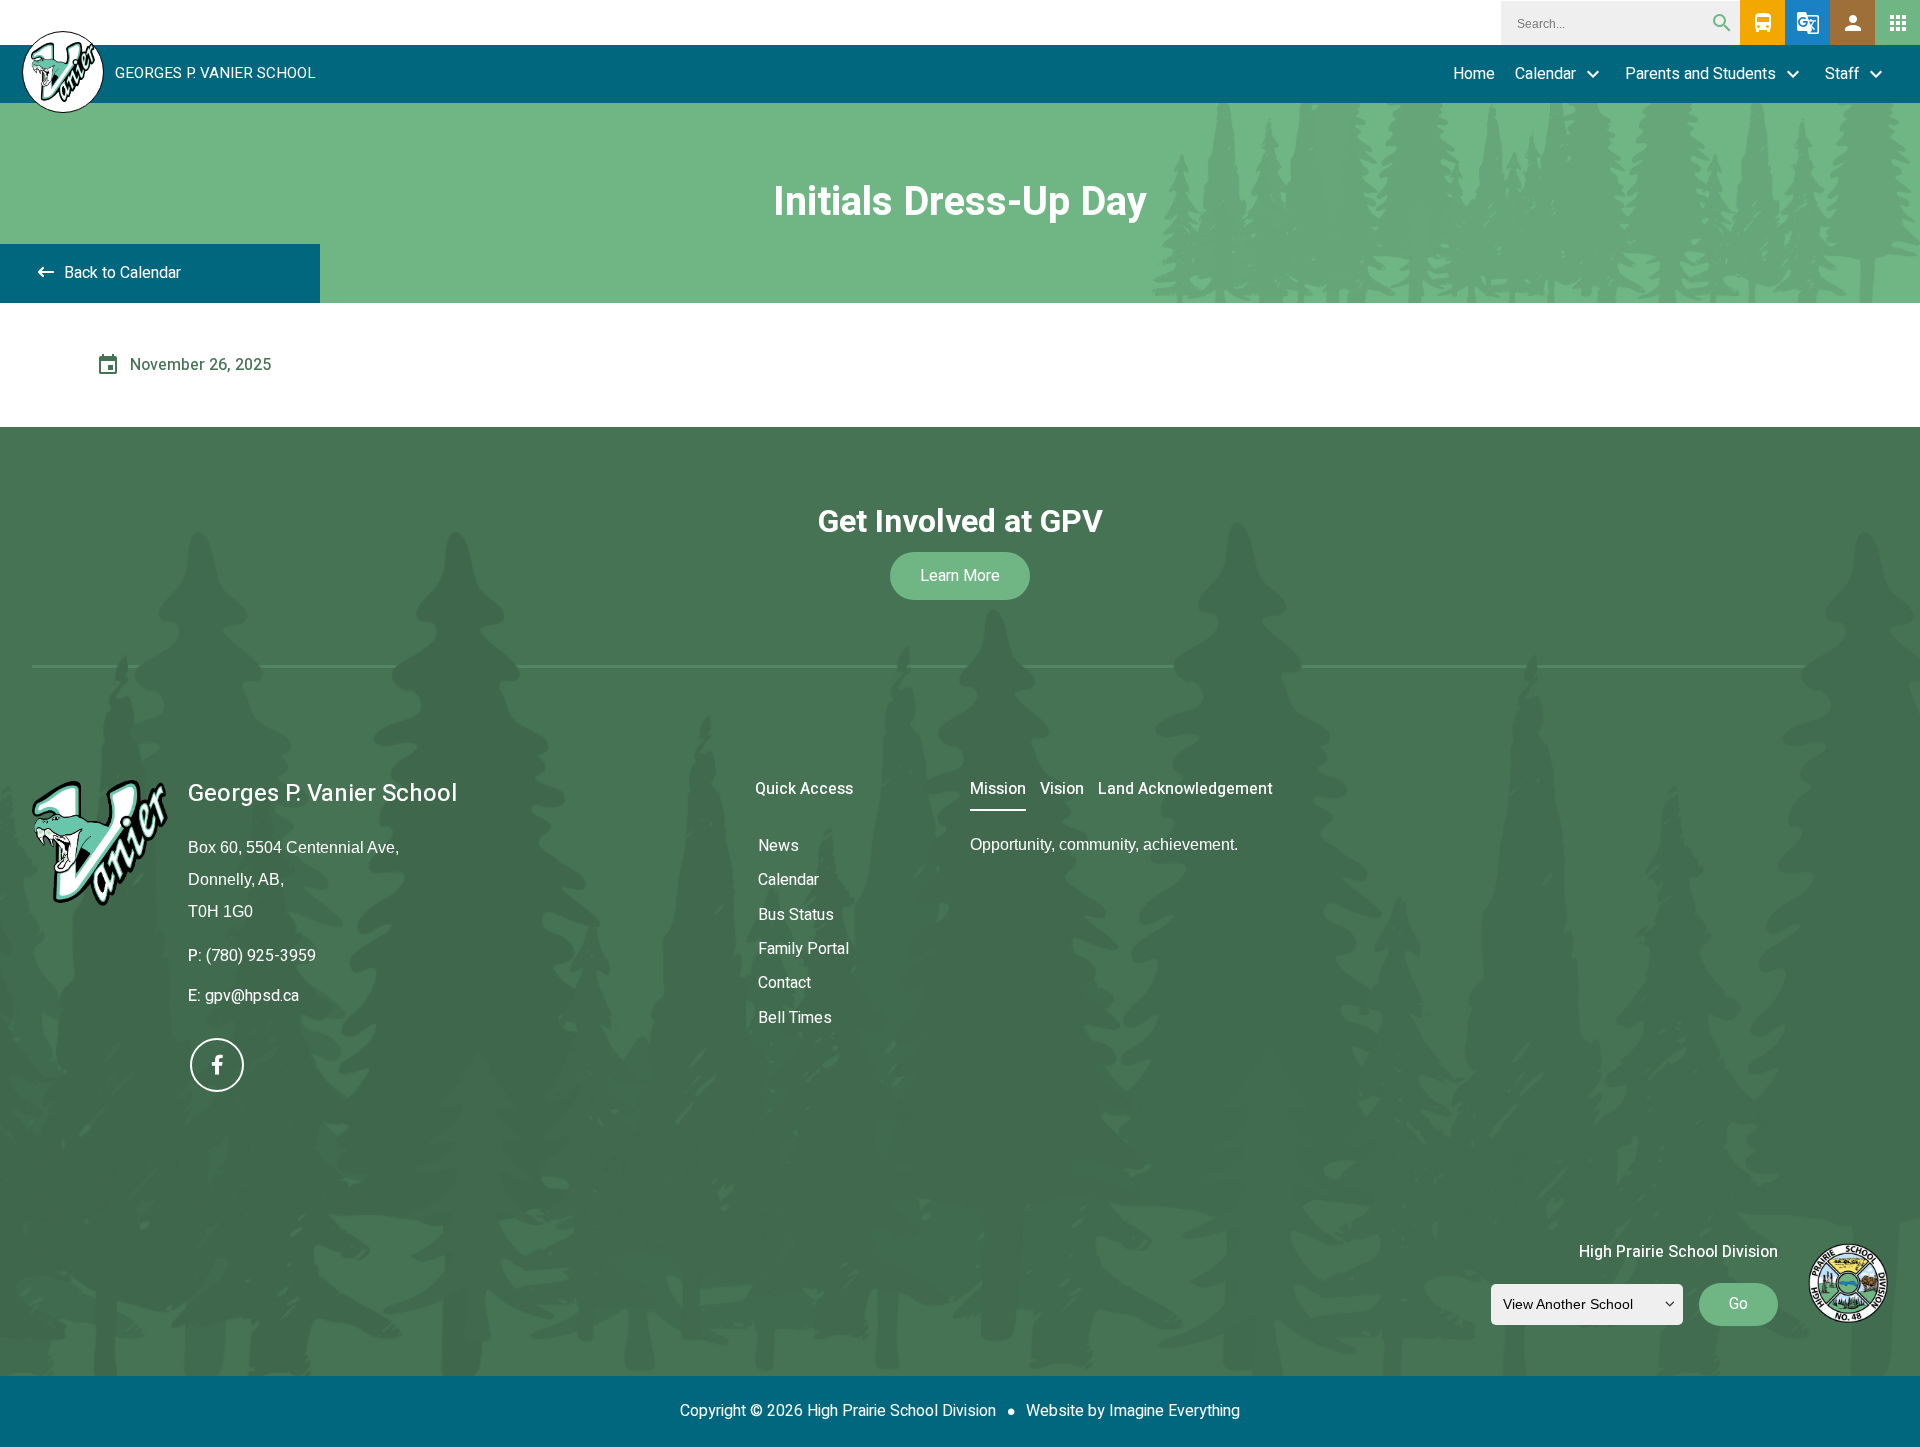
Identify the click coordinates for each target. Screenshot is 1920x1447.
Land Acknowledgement (1185, 790)
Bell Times (795, 1018)
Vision (1062, 790)
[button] (1852, 22)
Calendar (1545, 74)
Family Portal (803, 949)
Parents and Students (1700, 74)
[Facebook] (217, 1065)
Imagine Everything (1174, 1411)
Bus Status (796, 915)
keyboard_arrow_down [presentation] (1593, 74)
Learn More (960, 576)
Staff (1842, 74)
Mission (998, 790)
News (778, 846)
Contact (784, 983)
